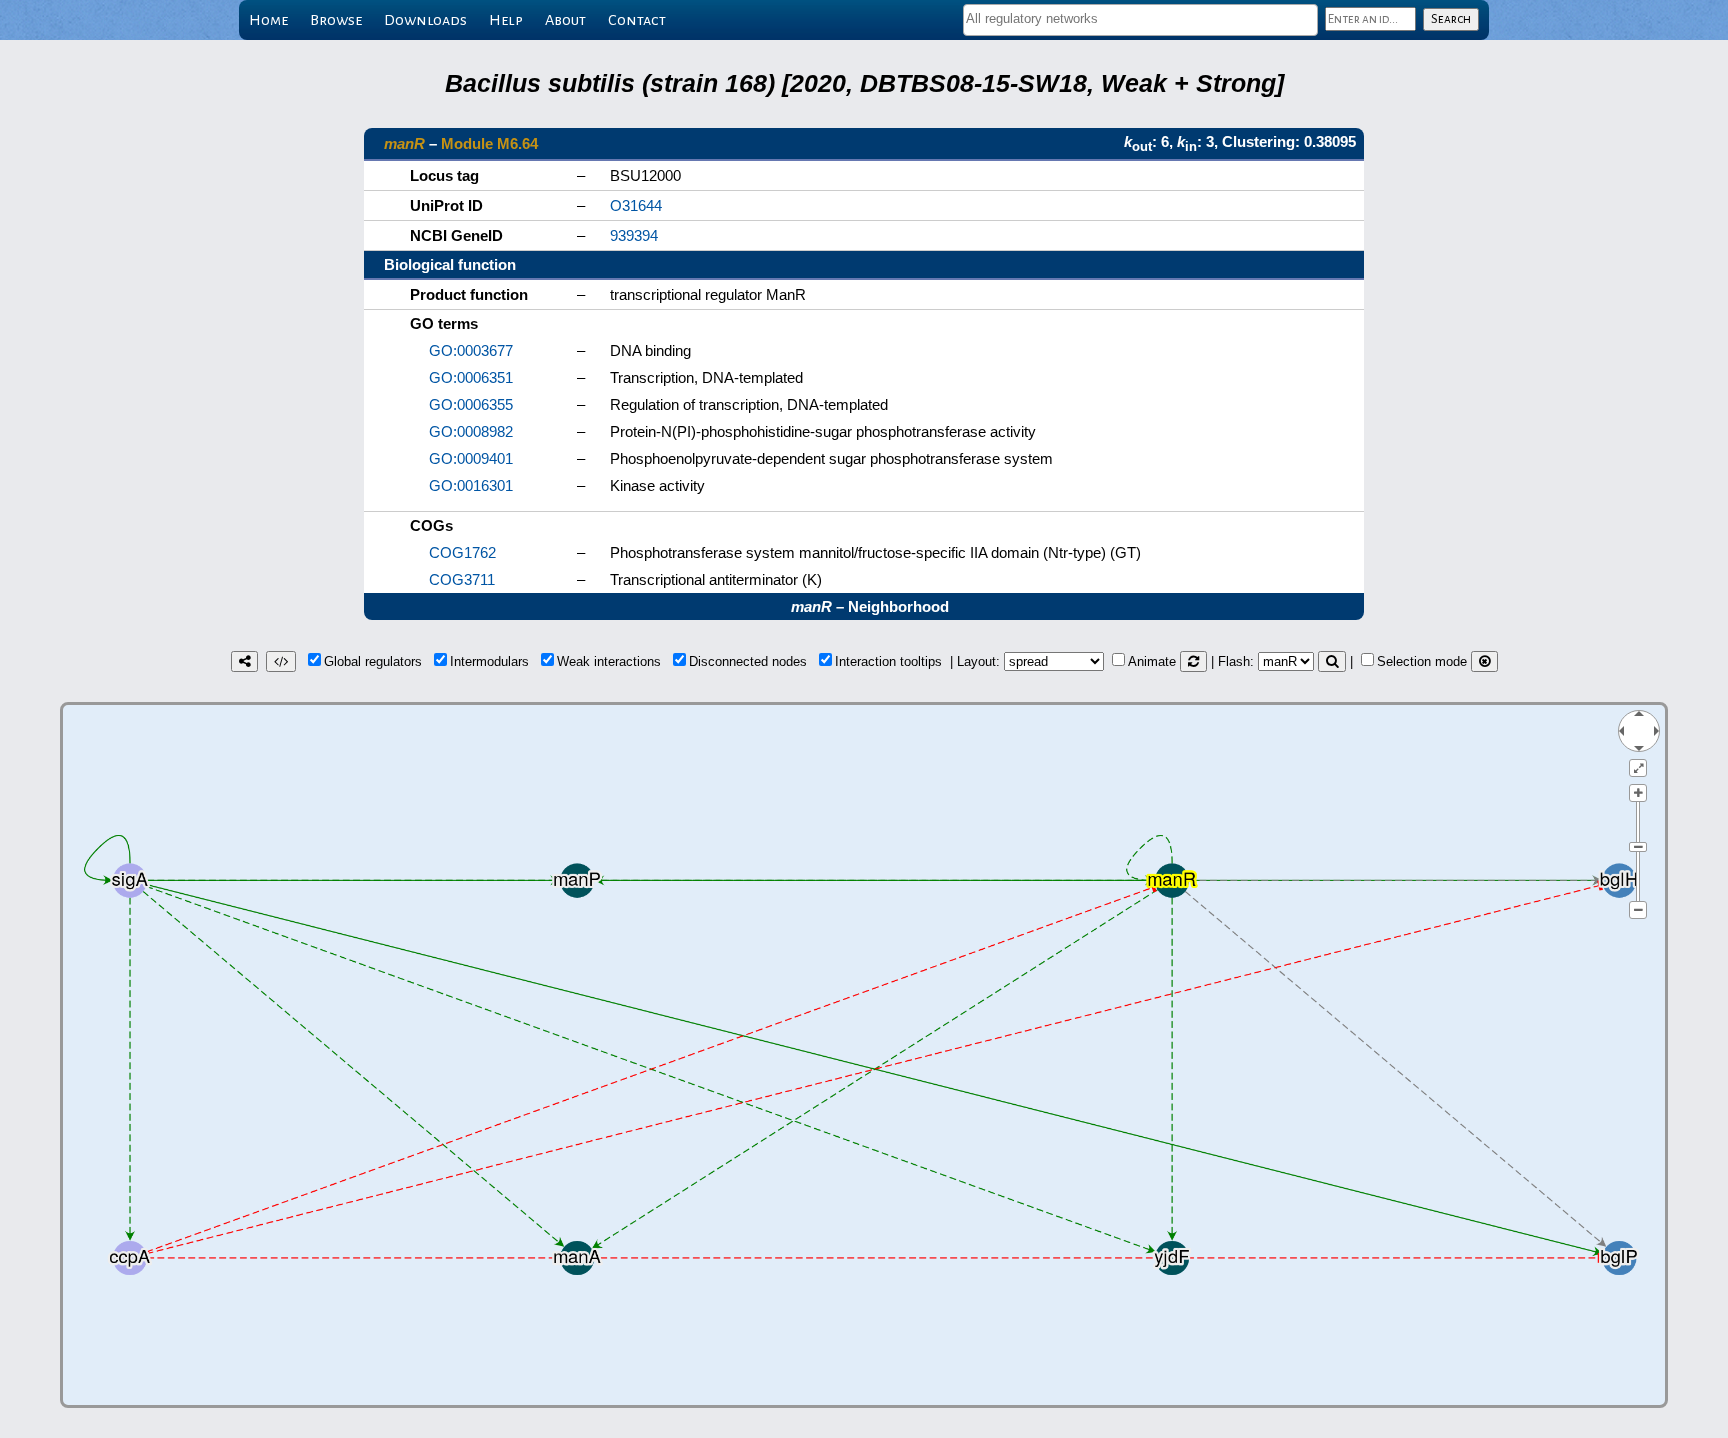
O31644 (636, 205)
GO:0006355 (471, 404)
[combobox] (1140, 20)
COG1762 (462, 552)
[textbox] (1140, 18)
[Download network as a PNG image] (244, 661)
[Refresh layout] (1193, 661)
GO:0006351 (471, 377)
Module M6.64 (489, 143)
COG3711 (462, 579)
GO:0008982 (471, 431)
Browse (336, 20)
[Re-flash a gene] (1332, 661)
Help (506, 20)
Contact (637, 20)
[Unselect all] (1484, 661)
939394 (634, 235)
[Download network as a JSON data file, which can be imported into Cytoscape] (281, 661)
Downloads (425, 20)
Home (268, 20)
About (565, 20)
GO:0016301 (471, 485)
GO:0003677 (471, 350)
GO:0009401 (471, 458)
